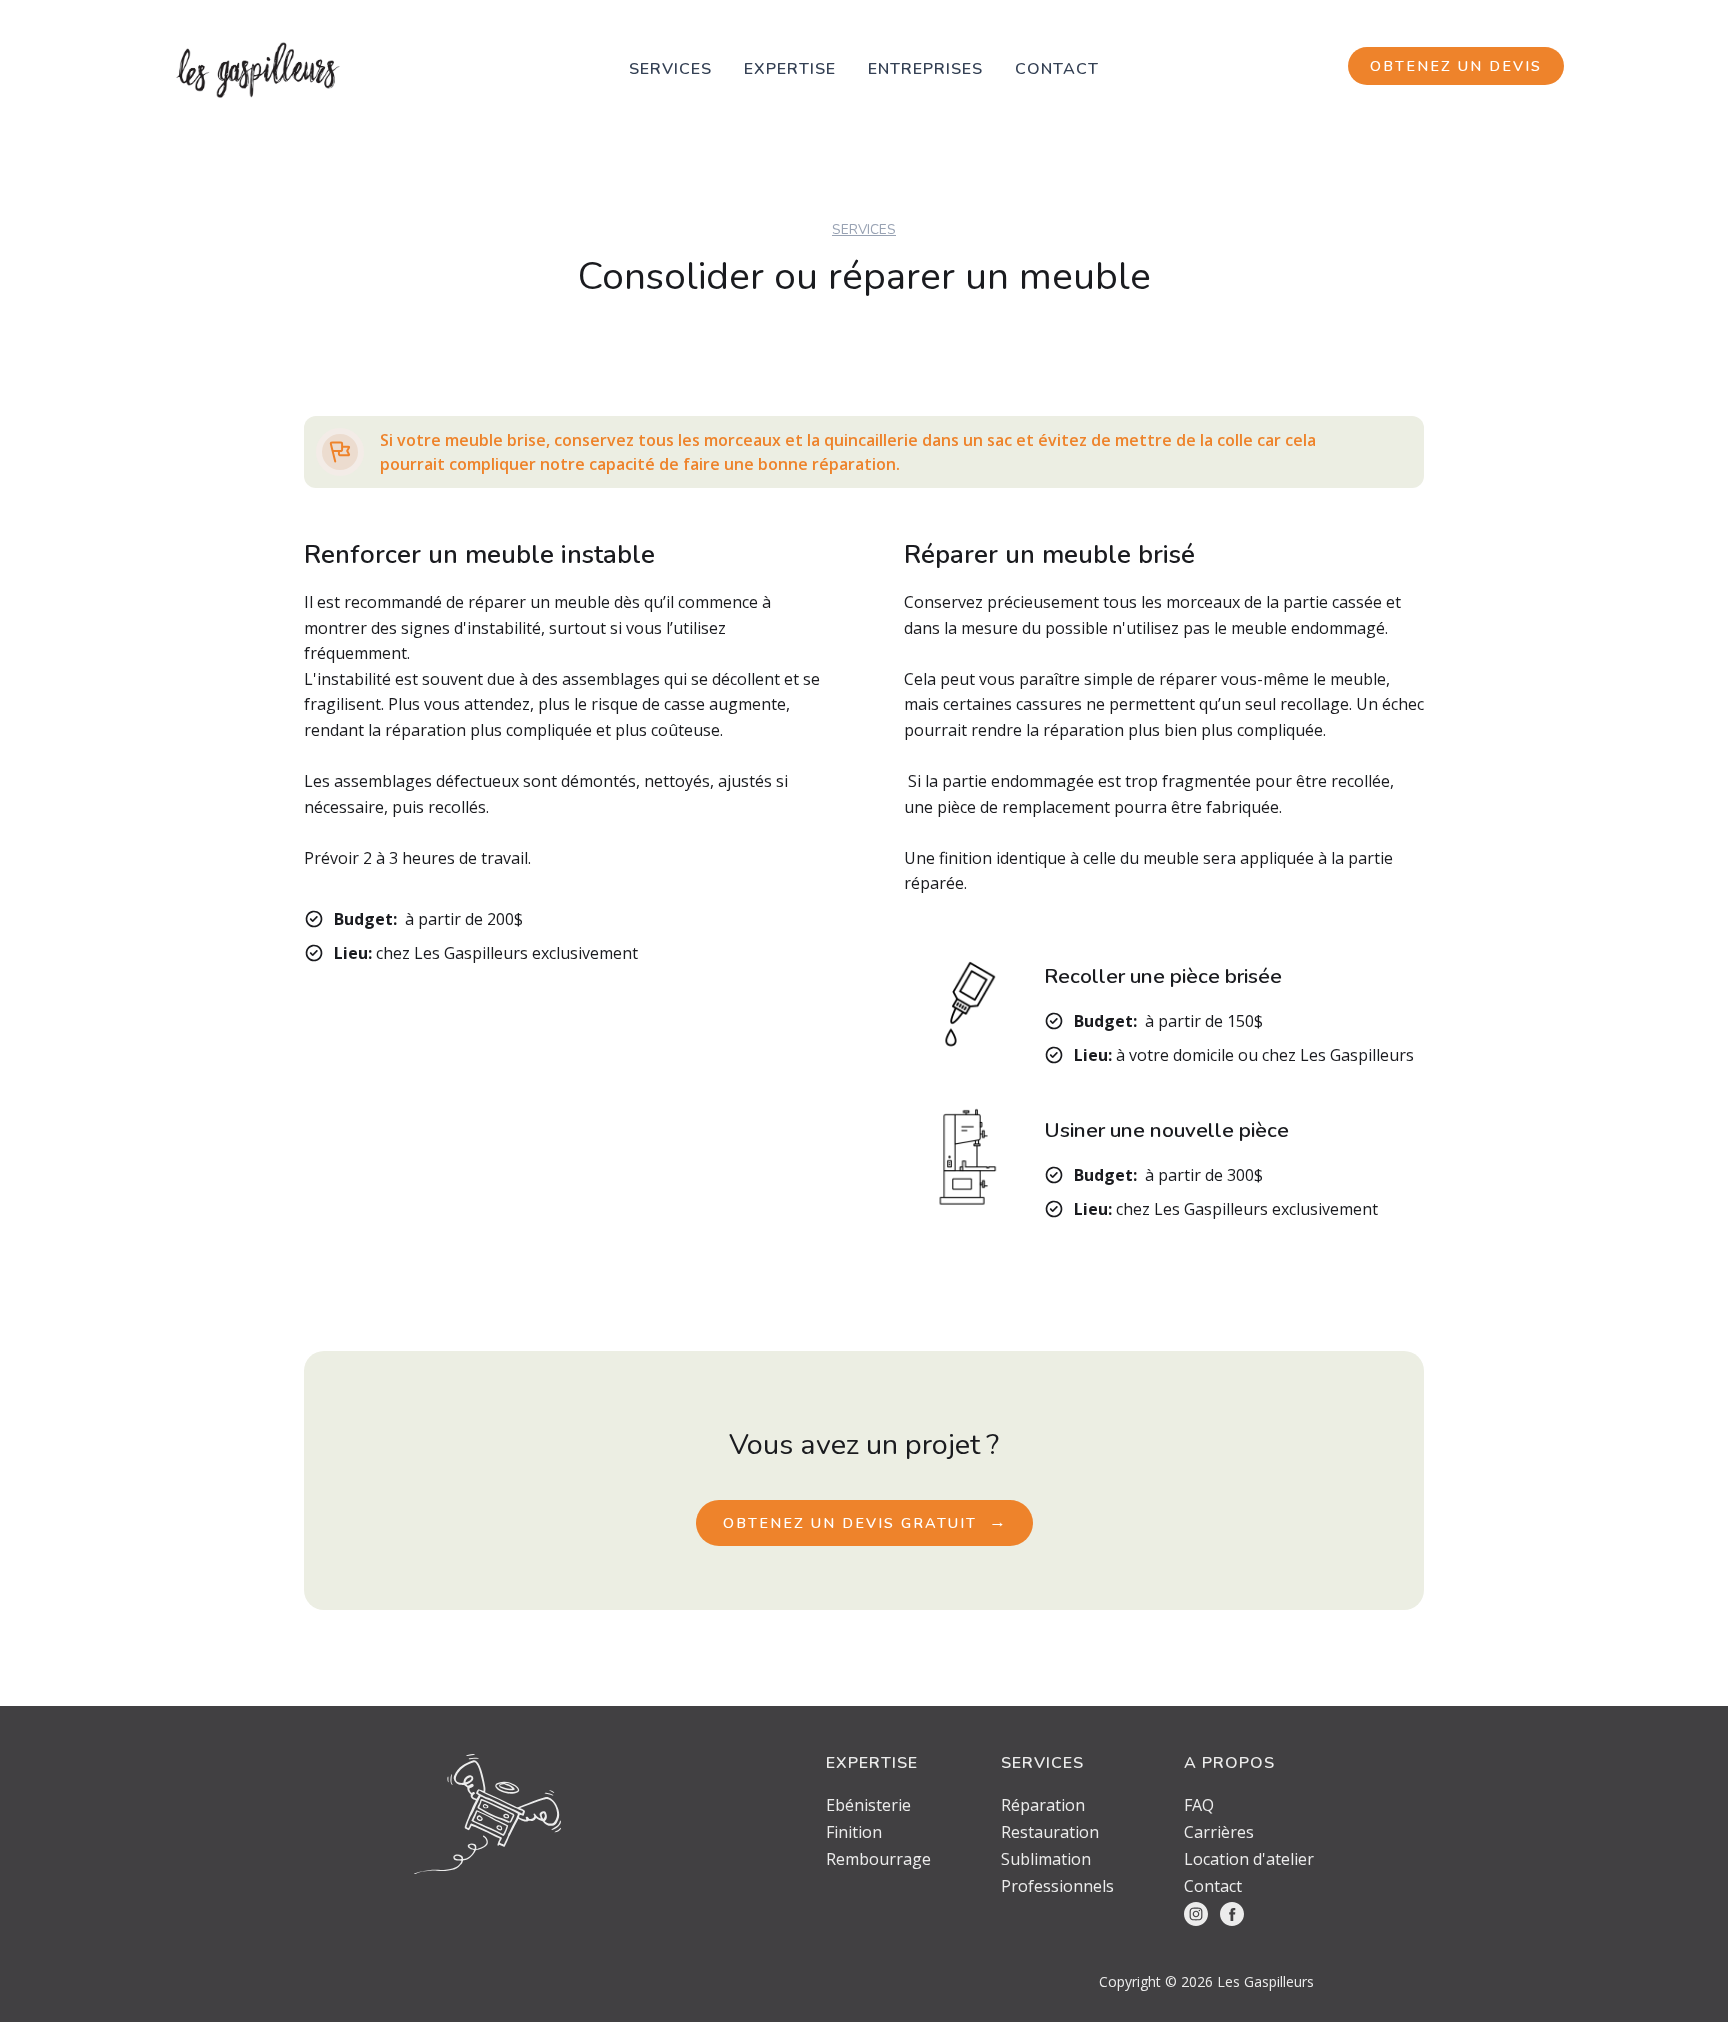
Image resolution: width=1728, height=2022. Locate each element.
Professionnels (1057, 1886)
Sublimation (1046, 1859)
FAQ (1199, 1805)
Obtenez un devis (1456, 66)
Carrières (1219, 1832)
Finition (854, 1832)
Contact (1057, 69)
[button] (790, 69)
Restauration (1050, 1832)
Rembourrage (878, 1859)
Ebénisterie (868, 1805)
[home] (258, 70)
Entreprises (925, 69)
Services (670, 69)
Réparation (1043, 1805)
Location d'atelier (1249, 1859)
